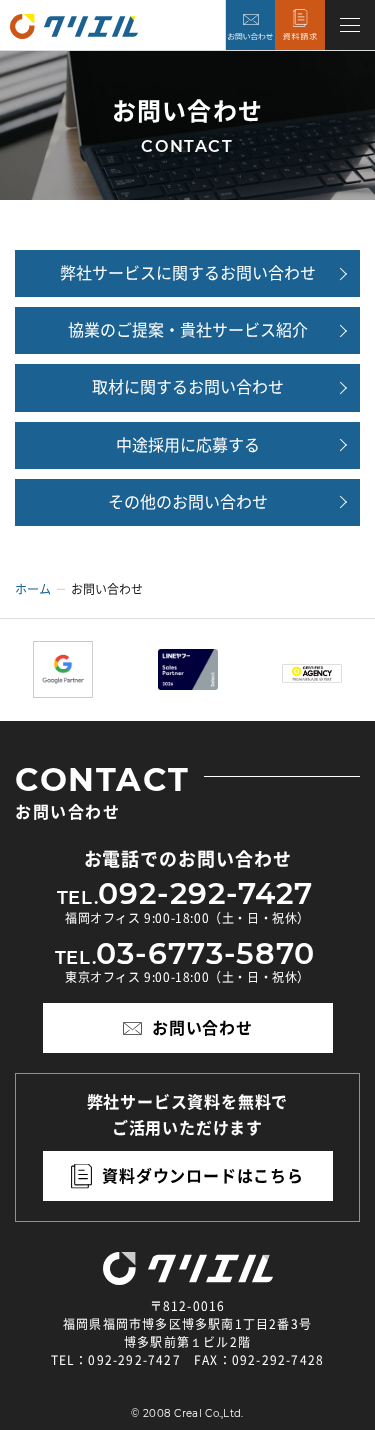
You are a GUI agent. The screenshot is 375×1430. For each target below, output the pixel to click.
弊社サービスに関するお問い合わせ (188, 273)
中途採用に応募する (188, 445)
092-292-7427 (205, 894)
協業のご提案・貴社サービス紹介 (188, 330)
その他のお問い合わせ (188, 502)
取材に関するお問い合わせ (188, 387)
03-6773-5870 (205, 954)
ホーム (33, 589)
